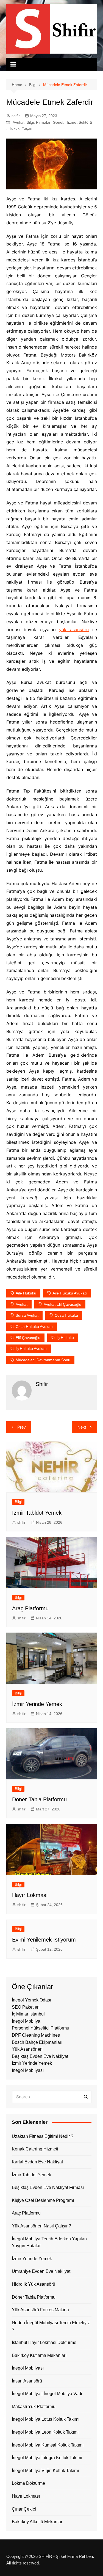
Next (82, 1427)
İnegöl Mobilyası (28, 2070)
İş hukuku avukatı (31, 1349)
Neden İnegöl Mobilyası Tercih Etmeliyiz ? (51, 2326)
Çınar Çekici (24, 2509)
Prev (22, 1427)
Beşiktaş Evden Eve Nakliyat (40, 2056)
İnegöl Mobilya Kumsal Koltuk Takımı (48, 2445)
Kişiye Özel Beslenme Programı (43, 2200)
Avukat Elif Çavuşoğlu (62, 1304)
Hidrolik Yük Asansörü (34, 2284)
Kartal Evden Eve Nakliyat (37, 2162)
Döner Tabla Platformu (39, 1799)
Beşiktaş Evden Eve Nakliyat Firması (48, 2187)
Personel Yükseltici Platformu (41, 2028)
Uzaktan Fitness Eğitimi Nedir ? (43, 2136)
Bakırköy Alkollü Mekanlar (37, 2522)
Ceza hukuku (66, 1315)
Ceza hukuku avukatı (34, 1327)
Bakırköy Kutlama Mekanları (39, 2355)
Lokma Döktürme (28, 2483)
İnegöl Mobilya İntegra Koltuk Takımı (47, 2458)
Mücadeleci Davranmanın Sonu (43, 1360)
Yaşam (28, 128)
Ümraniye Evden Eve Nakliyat (41, 2271)
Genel (58, 122)
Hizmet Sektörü (79, 122)
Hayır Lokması (30, 1895)
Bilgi (30, 122)
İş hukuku (65, 1338)
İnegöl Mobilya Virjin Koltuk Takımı (45, 2471)
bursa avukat (27, 1315)
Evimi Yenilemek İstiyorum (44, 1940)
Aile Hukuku (26, 1293)
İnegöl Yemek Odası (31, 2000)
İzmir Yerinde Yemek (37, 1704)
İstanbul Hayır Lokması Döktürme (44, 2342)
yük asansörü (74, 629)
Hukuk (14, 128)
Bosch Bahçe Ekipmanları (37, 2042)
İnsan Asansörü (27, 2381)
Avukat (19, 122)
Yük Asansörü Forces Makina (40, 2310)
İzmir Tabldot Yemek (37, 1513)
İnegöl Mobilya (26, 2021)
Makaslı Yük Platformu (34, 2407)
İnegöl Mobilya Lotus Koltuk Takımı (46, 2419)
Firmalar (43, 122)
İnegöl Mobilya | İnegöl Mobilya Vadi (47, 2394)
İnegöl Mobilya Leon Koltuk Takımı (45, 2432)
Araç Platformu (30, 1608)
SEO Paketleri (26, 2007)
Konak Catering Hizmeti (35, 2149)
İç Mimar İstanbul (28, 2014)
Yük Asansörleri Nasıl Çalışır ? (41, 2226)
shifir (16, 116)
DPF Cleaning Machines (36, 2035)
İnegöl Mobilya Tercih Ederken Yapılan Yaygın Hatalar (49, 2242)
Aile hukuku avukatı (70, 1293)
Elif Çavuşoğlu (28, 1338)
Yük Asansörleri (27, 2049)
